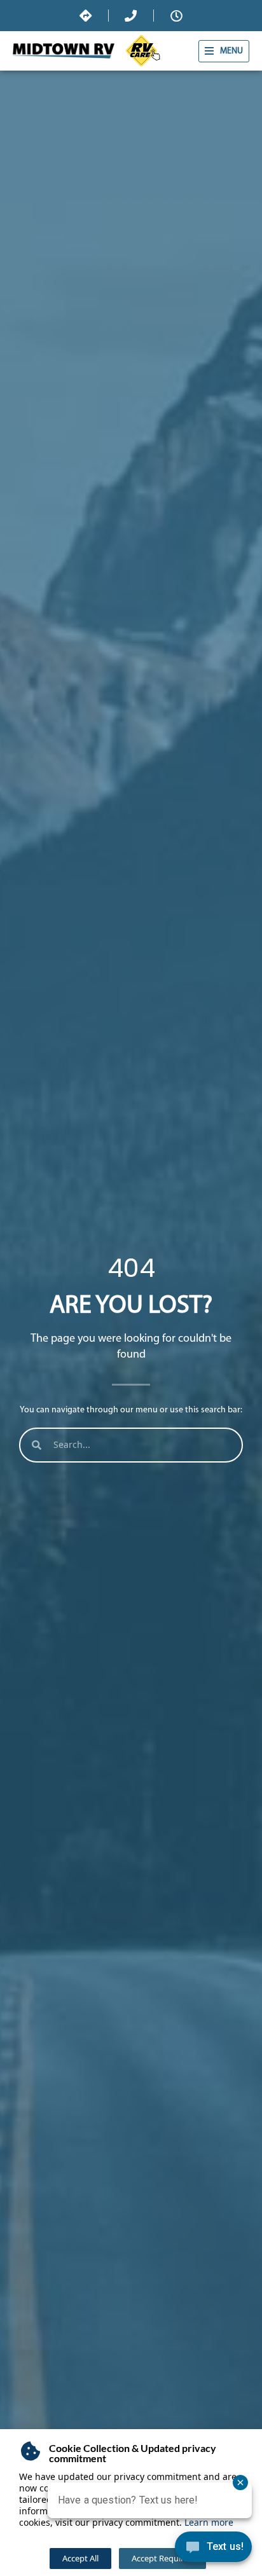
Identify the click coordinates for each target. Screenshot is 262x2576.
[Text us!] (213, 2550)
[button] (224, 51)
